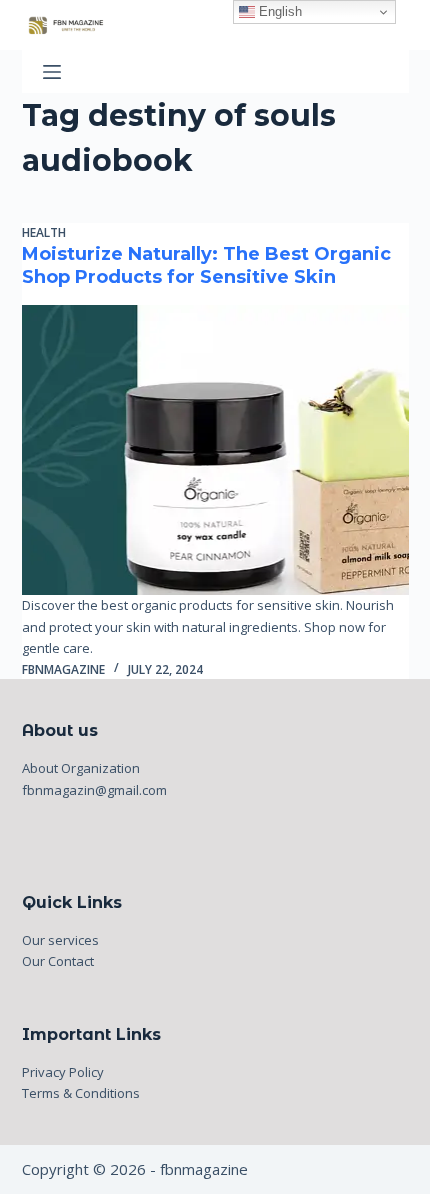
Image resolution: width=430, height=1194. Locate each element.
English (278, 11)
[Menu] (52, 72)
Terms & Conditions (81, 1093)
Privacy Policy (63, 1072)
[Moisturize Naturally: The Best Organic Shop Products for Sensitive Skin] (215, 450)
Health (44, 232)
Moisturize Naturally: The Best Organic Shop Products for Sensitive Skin (206, 265)
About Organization (81, 768)
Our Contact (58, 961)
